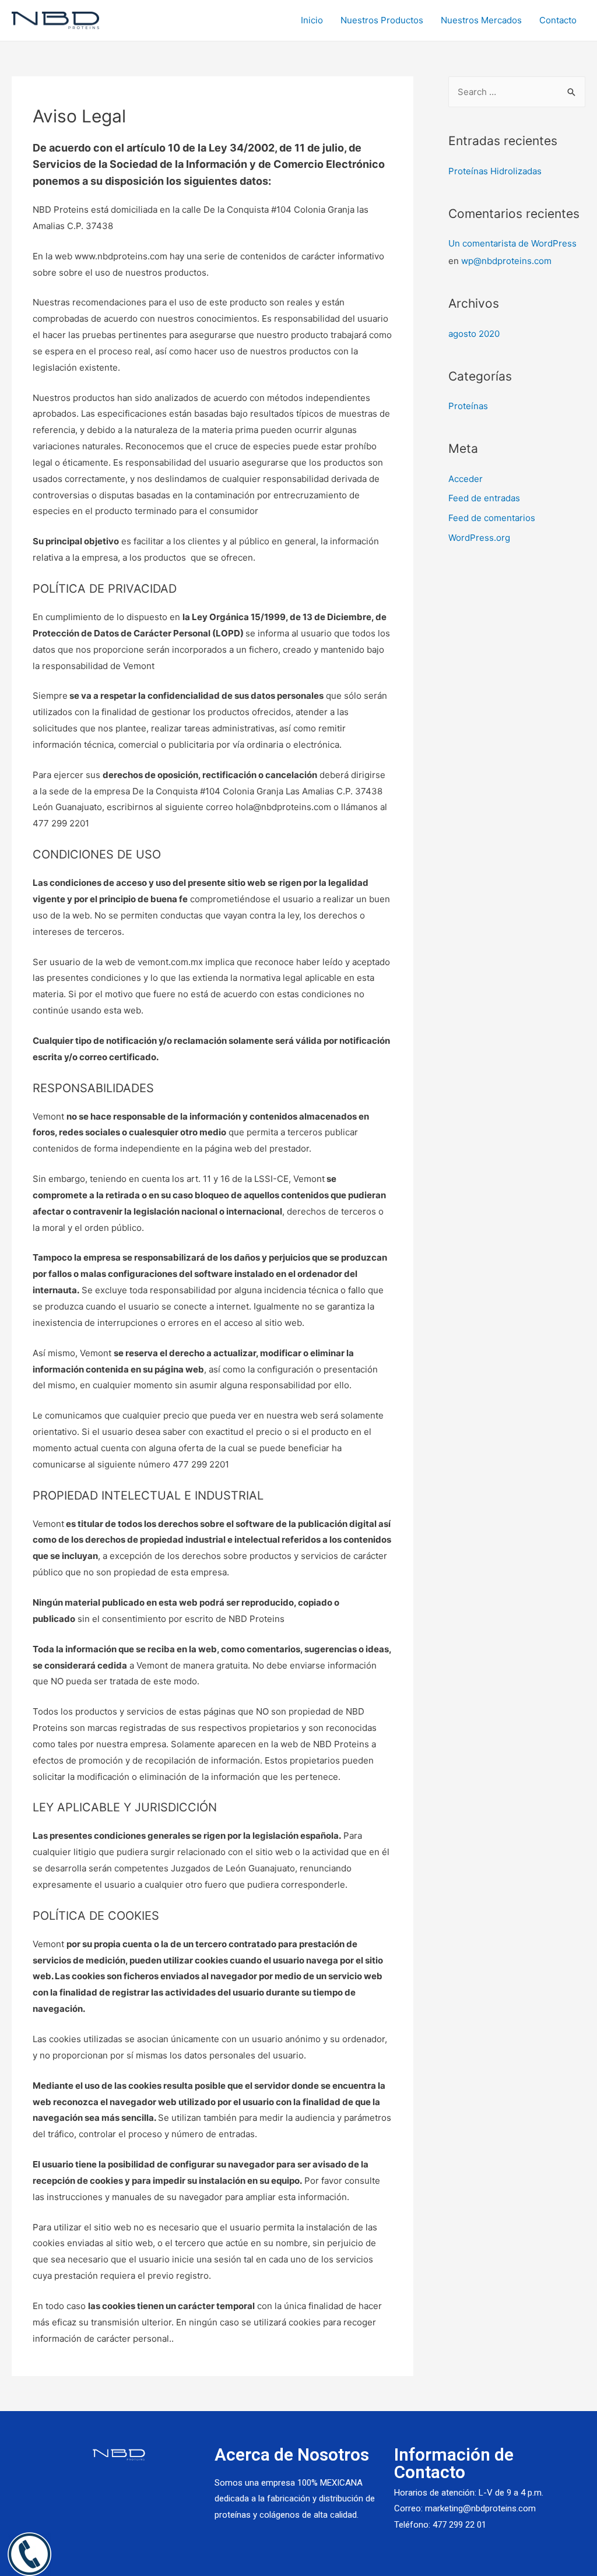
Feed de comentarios (492, 518)
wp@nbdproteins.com (506, 261)
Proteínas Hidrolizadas (495, 171)
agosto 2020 (474, 334)
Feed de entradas (484, 498)
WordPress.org (479, 538)
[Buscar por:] (517, 92)
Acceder (466, 479)
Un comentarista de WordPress (512, 243)
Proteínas (468, 406)
